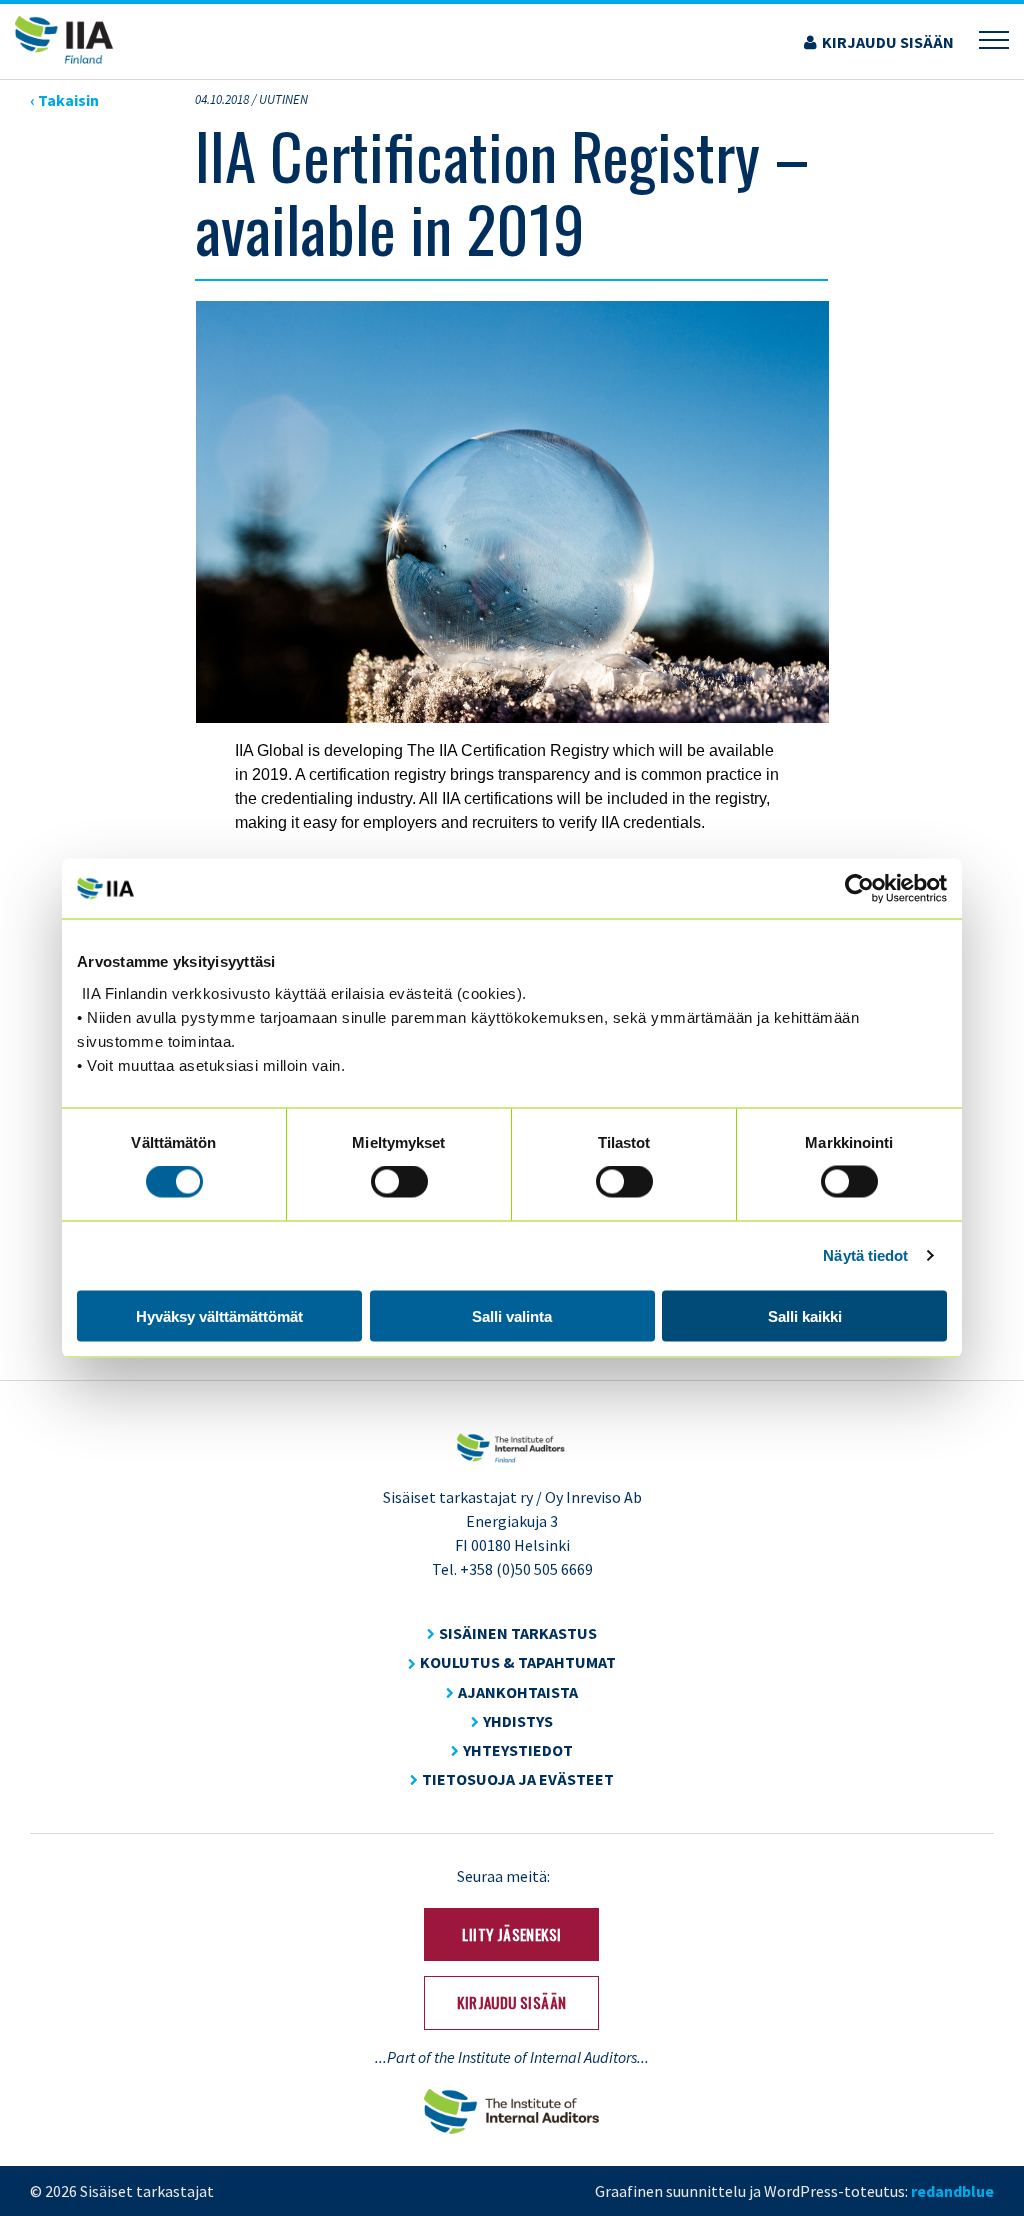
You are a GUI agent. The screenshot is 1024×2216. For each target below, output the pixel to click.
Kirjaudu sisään (888, 42)
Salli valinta (512, 1315)
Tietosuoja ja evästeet (518, 1779)
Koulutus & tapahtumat (518, 1662)
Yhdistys (518, 1721)
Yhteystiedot (518, 1750)
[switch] (399, 1182)
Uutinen (283, 99)
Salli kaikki (805, 1315)
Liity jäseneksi (511, 1934)
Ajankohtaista (518, 1692)
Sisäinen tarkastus (518, 1633)
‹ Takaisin (64, 100)
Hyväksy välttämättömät (219, 1315)
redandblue (952, 2191)
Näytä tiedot (865, 1255)
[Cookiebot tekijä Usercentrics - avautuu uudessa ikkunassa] (859, 889)
